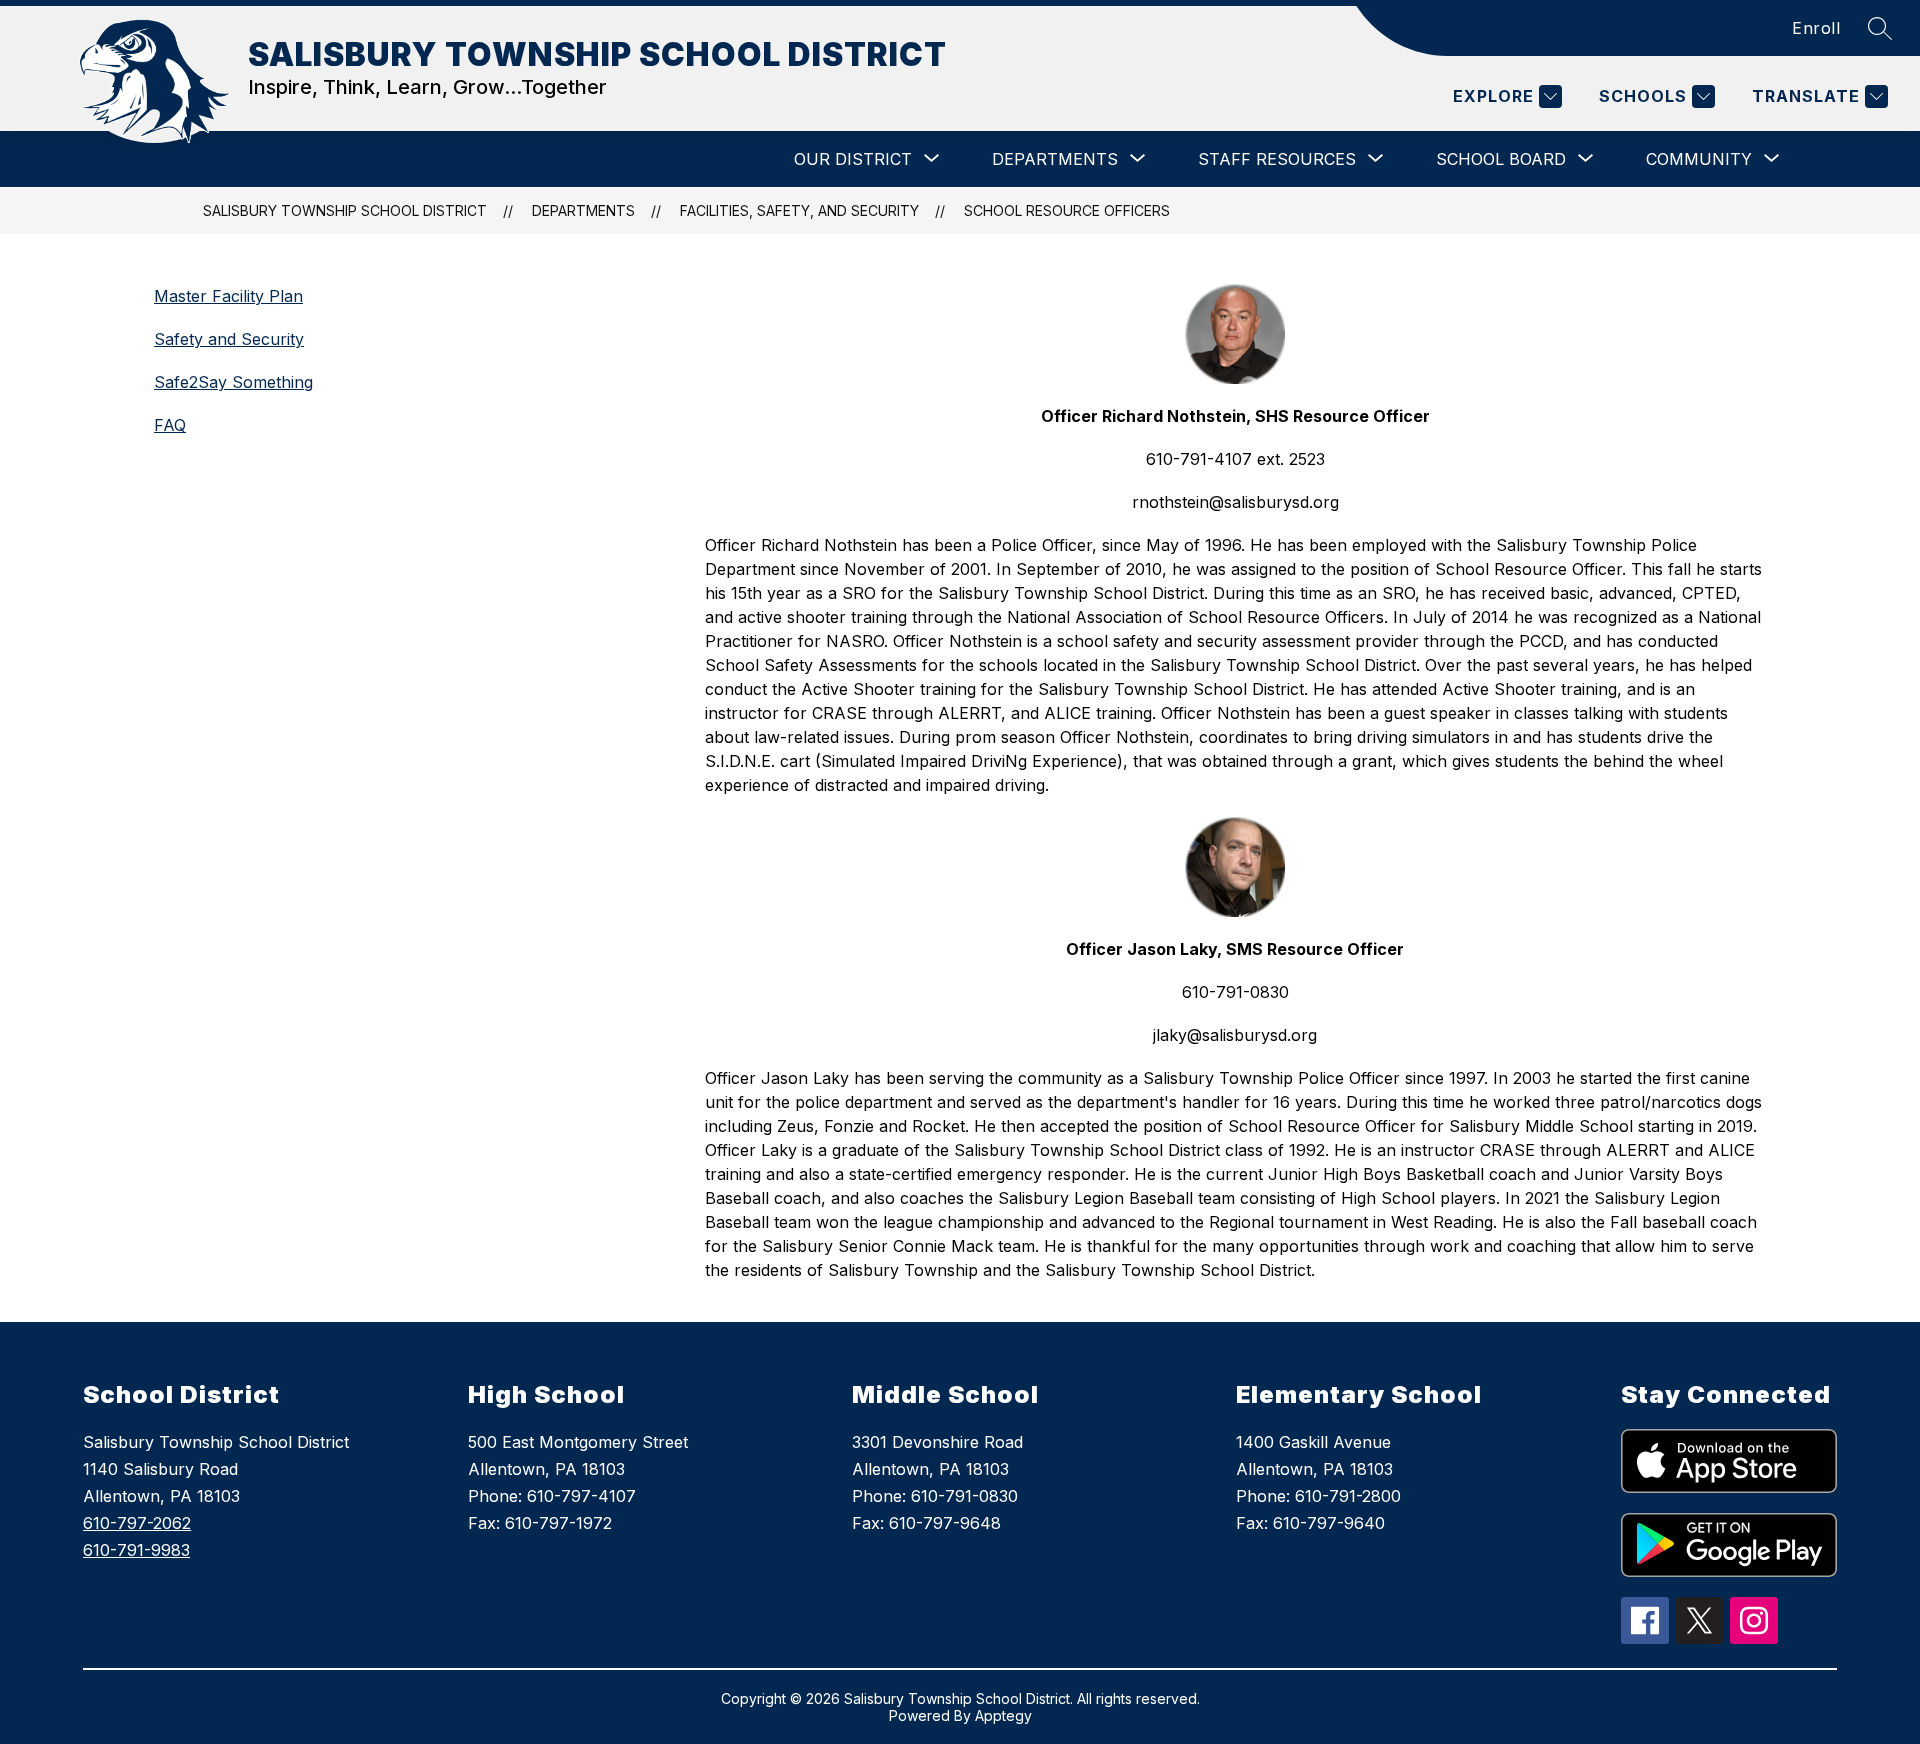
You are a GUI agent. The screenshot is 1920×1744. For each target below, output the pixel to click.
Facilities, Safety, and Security (799, 210)
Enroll (1816, 28)
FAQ (170, 425)
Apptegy (1003, 1715)
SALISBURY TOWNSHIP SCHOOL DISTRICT (345, 210)
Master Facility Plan (228, 296)
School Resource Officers (1067, 210)
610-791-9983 (136, 1550)
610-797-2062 (137, 1523)
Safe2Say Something (233, 382)
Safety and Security (229, 339)
